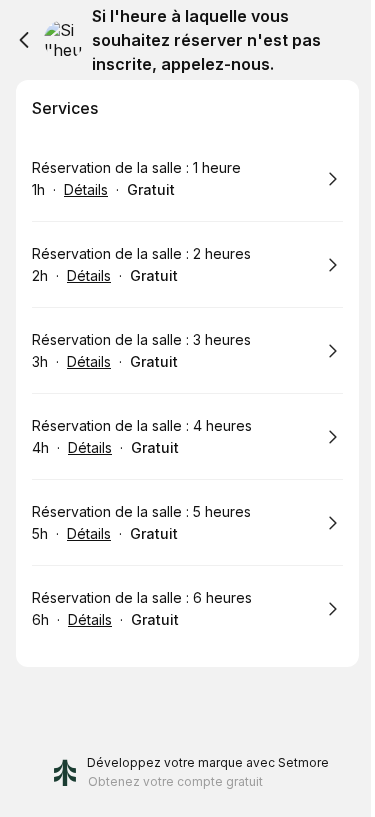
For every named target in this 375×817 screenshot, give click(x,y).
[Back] (24, 40)
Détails (86, 189)
